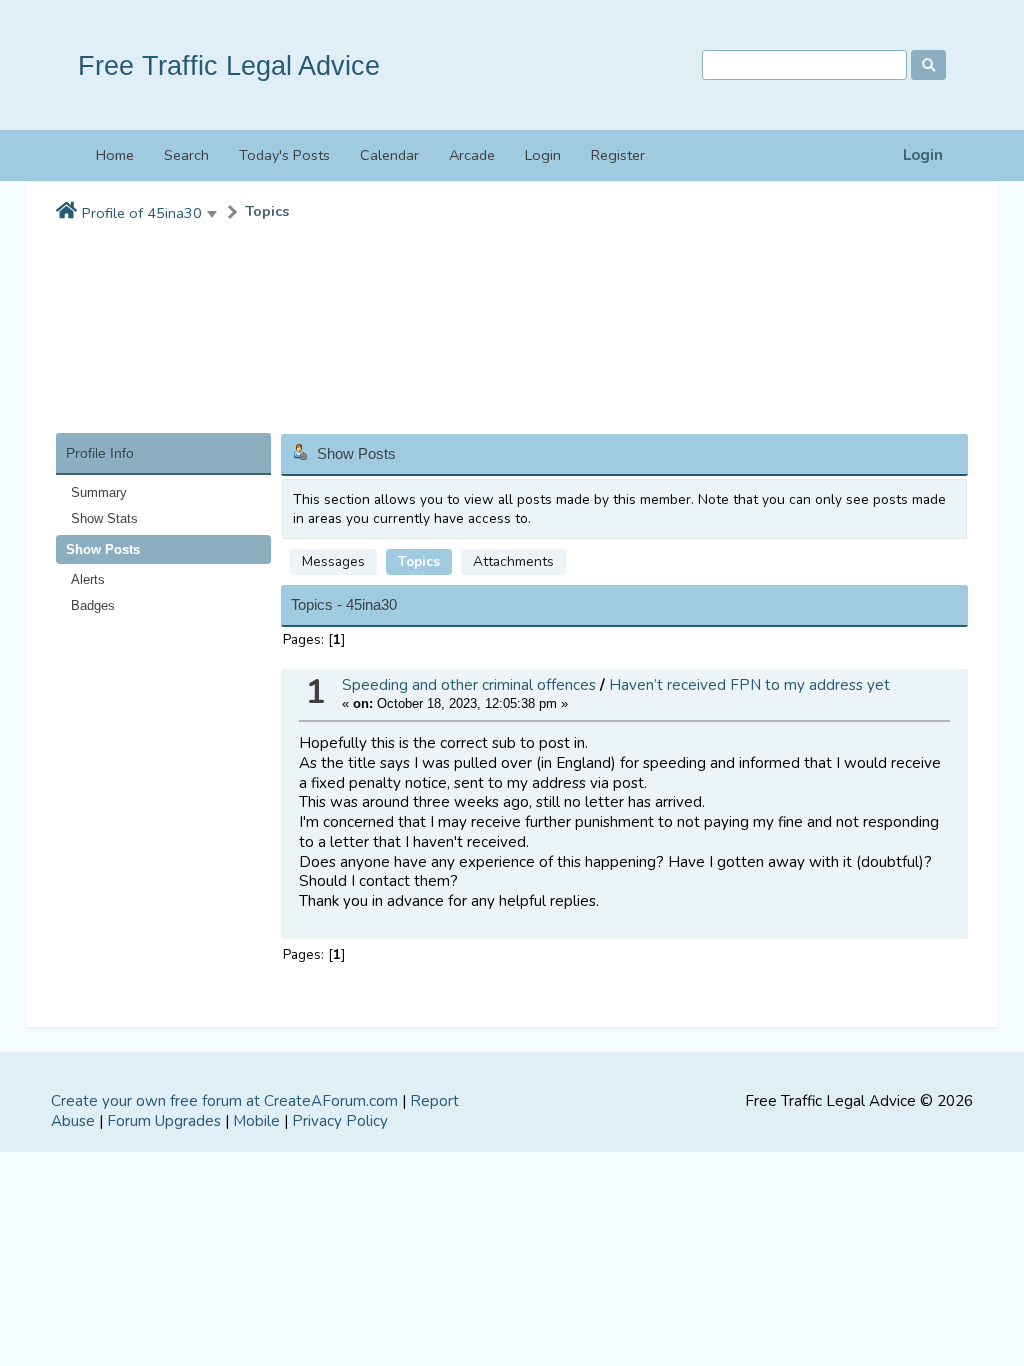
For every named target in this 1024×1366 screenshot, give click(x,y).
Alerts (88, 579)
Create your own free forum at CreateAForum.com (224, 1101)
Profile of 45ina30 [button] (142, 213)
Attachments (513, 561)
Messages (333, 561)
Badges (93, 605)
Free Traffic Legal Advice (229, 65)
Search (186, 155)
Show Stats (104, 518)
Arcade (472, 155)
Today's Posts (284, 155)
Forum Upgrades (164, 1121)
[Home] (66, 212)
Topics (267, 211)
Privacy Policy (340, 1121)
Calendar (389, 155)
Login (923, 155)
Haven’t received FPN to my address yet (749, 685)
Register (618, 155)
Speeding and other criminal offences (469, 685)
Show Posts (103, 549)
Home (115, 155)
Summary (99, 492)
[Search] (928, 65)
